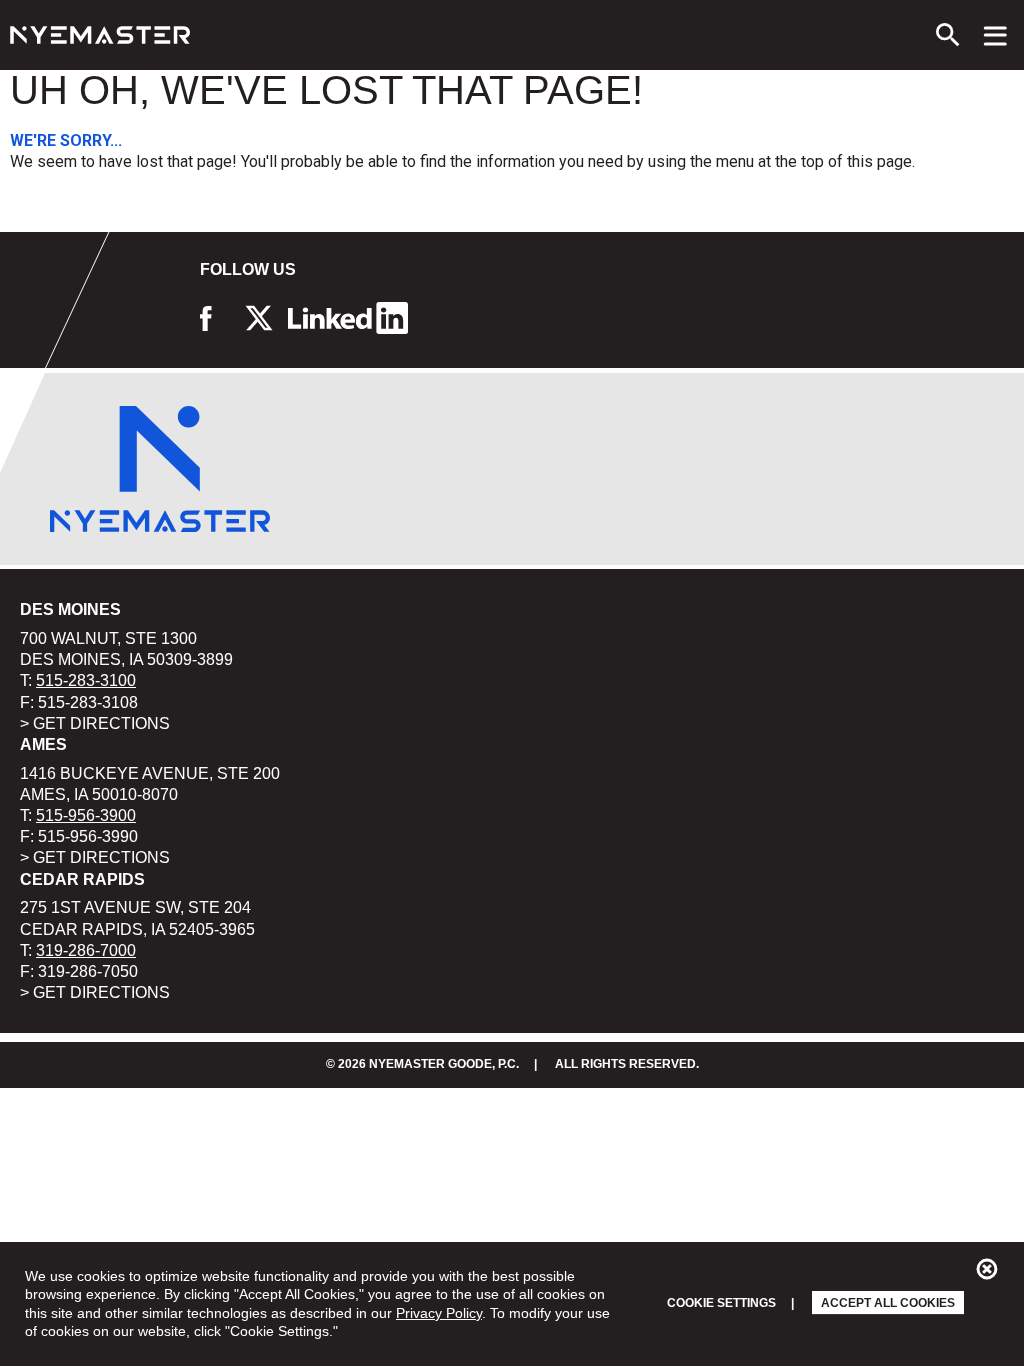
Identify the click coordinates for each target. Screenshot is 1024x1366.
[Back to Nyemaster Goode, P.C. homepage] (100, 35)
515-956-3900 (86, 815)
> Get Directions (95, 723)
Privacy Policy (439, 1313)
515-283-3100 (86, 680)
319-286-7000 (86, 950)
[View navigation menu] (995, 35)
